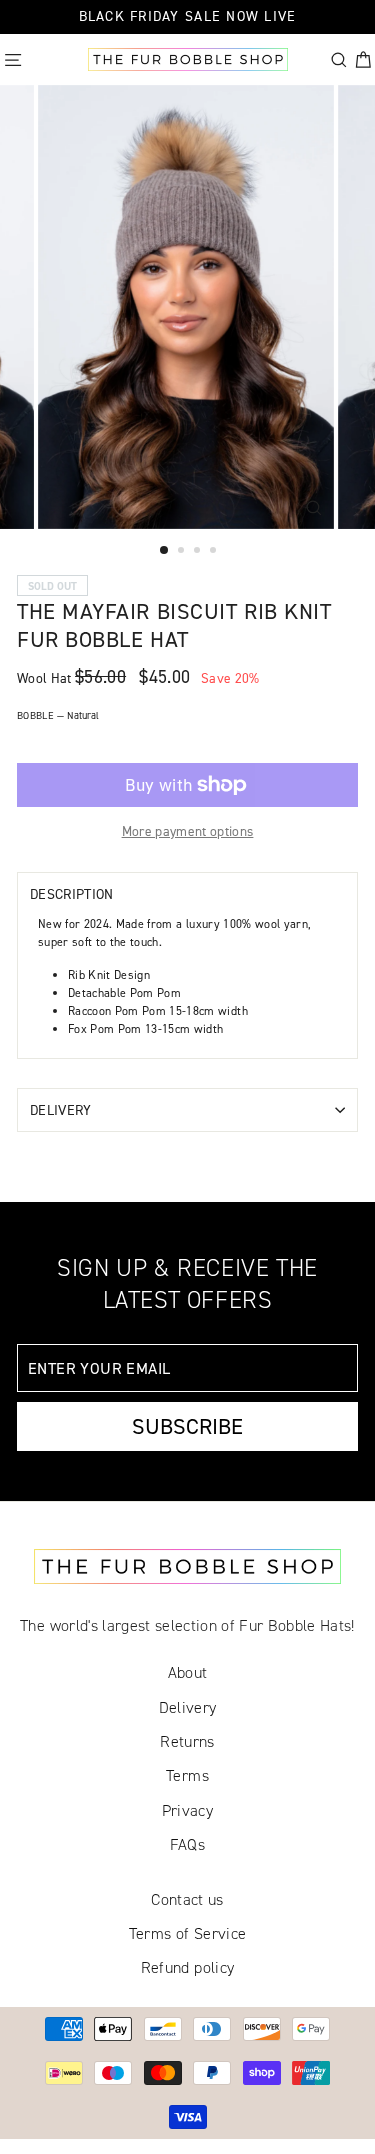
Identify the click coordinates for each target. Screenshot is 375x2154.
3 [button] (199, 552)
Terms (187, 1775)
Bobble (58, 715)
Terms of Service (187, 1933)
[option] (188, 307)
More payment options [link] (188, 831)
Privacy (187, 1810)
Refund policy (187, 1967)
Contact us (187, 1899)
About (188, 1672)
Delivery (61, 1109)
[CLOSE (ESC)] (14, 506)
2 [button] (183, 552)
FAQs (187, 1844)
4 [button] (215, 552)
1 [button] (165, 551)
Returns (187, 1741)
